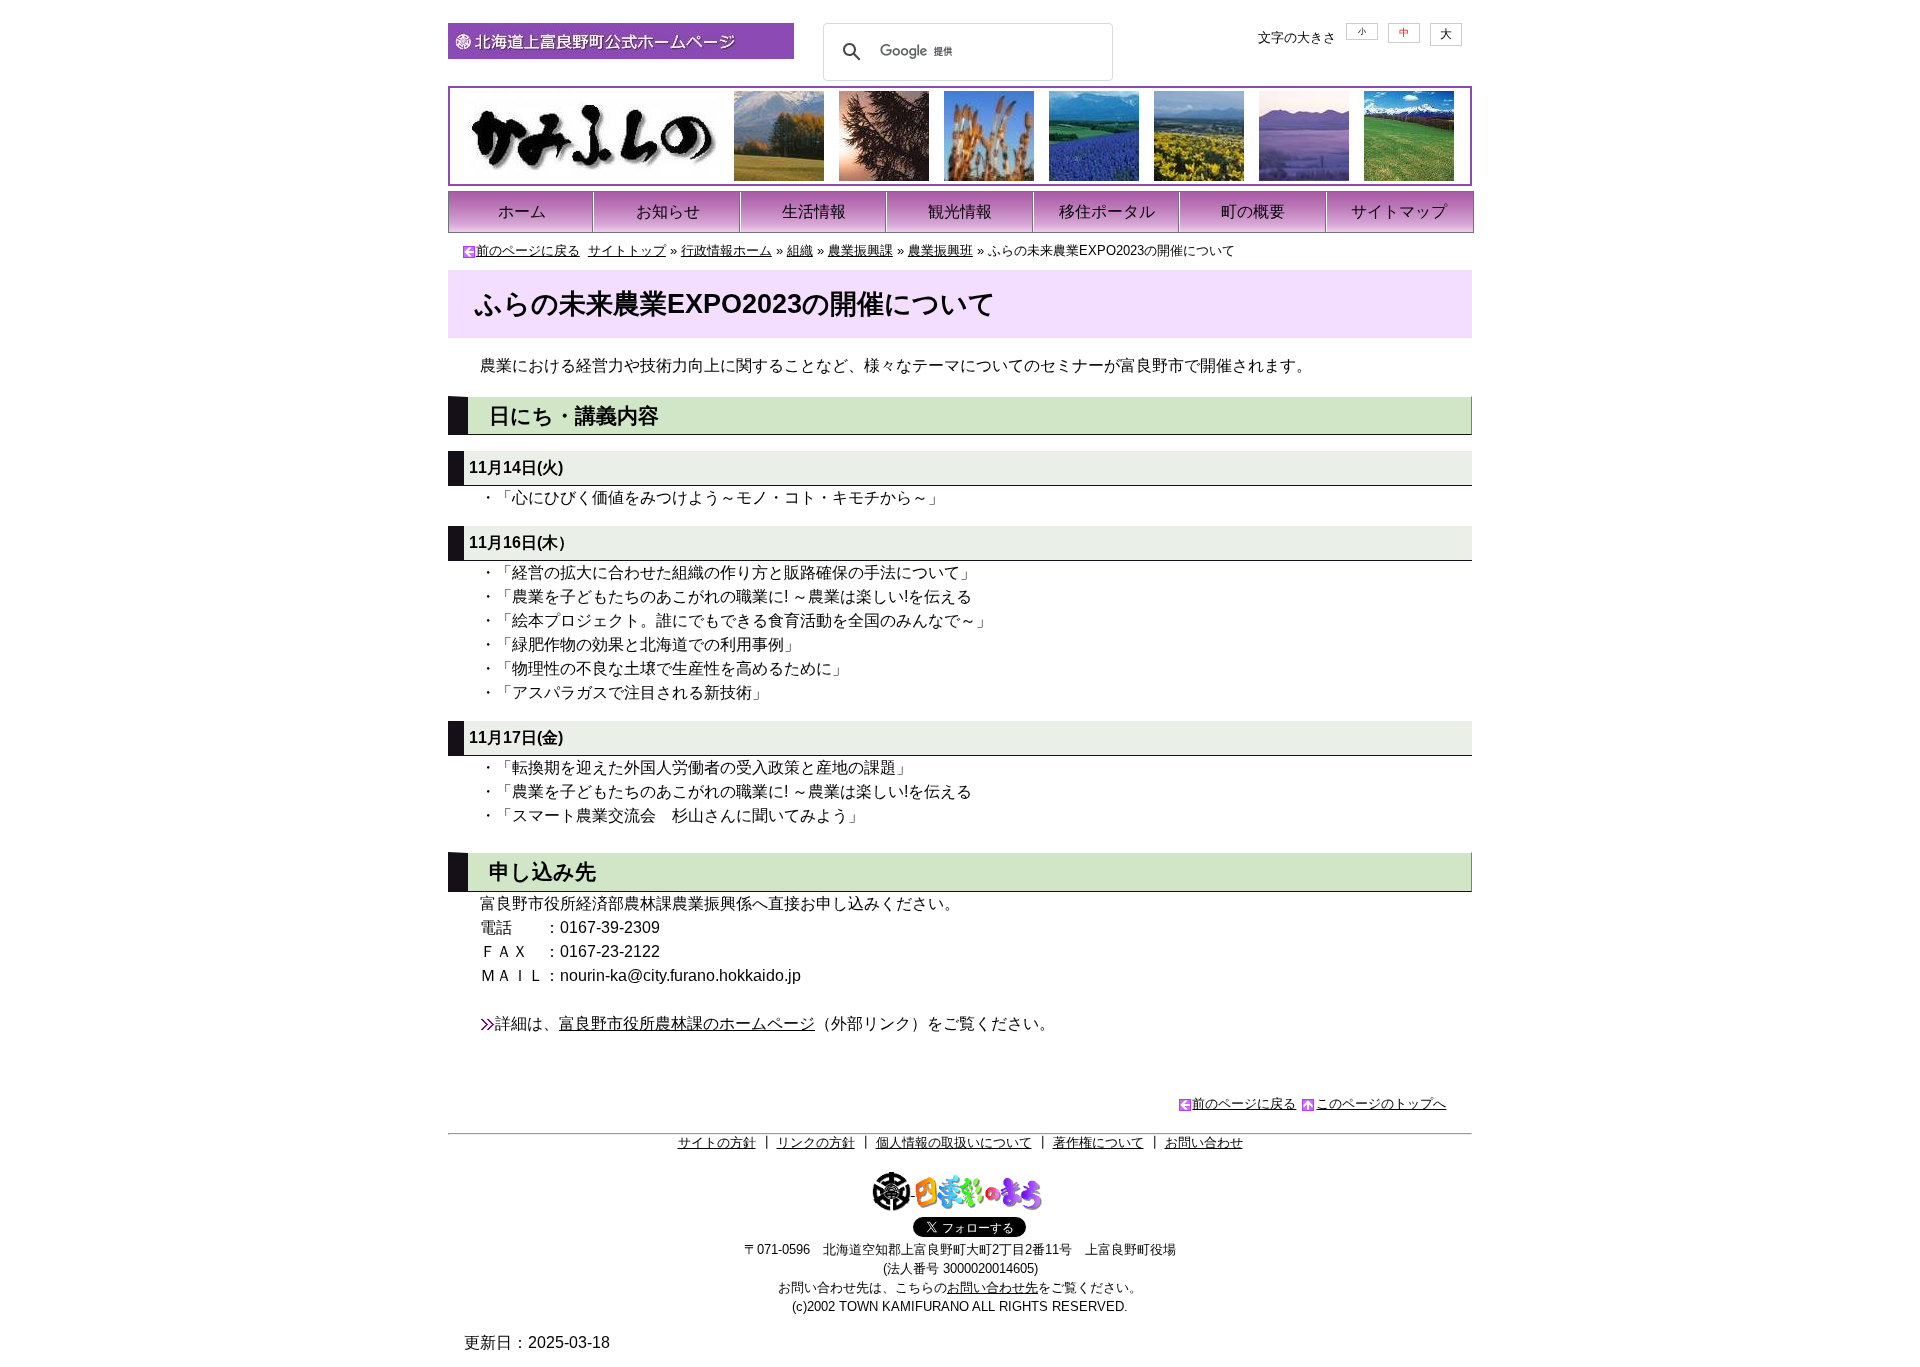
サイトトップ (627, 250)
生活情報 (814, 211)
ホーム (522, 211)
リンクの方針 (816, 1142)
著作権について (1098, 1142)
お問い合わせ (1204, 1142)
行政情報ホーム (726, 250)
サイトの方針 (717, 1142)
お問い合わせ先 (992, 1287)
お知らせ (668, 211)
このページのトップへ (1381, 1103)
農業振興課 (860, 250)
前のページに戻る (528, 250)
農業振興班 (940, 250)
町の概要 (1253, 211)
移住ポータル (1107, 211)
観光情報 (960, 211)
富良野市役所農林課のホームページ (687, 1023)
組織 (800, 250)
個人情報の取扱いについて (954, 1142)
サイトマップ (1399, 211)
